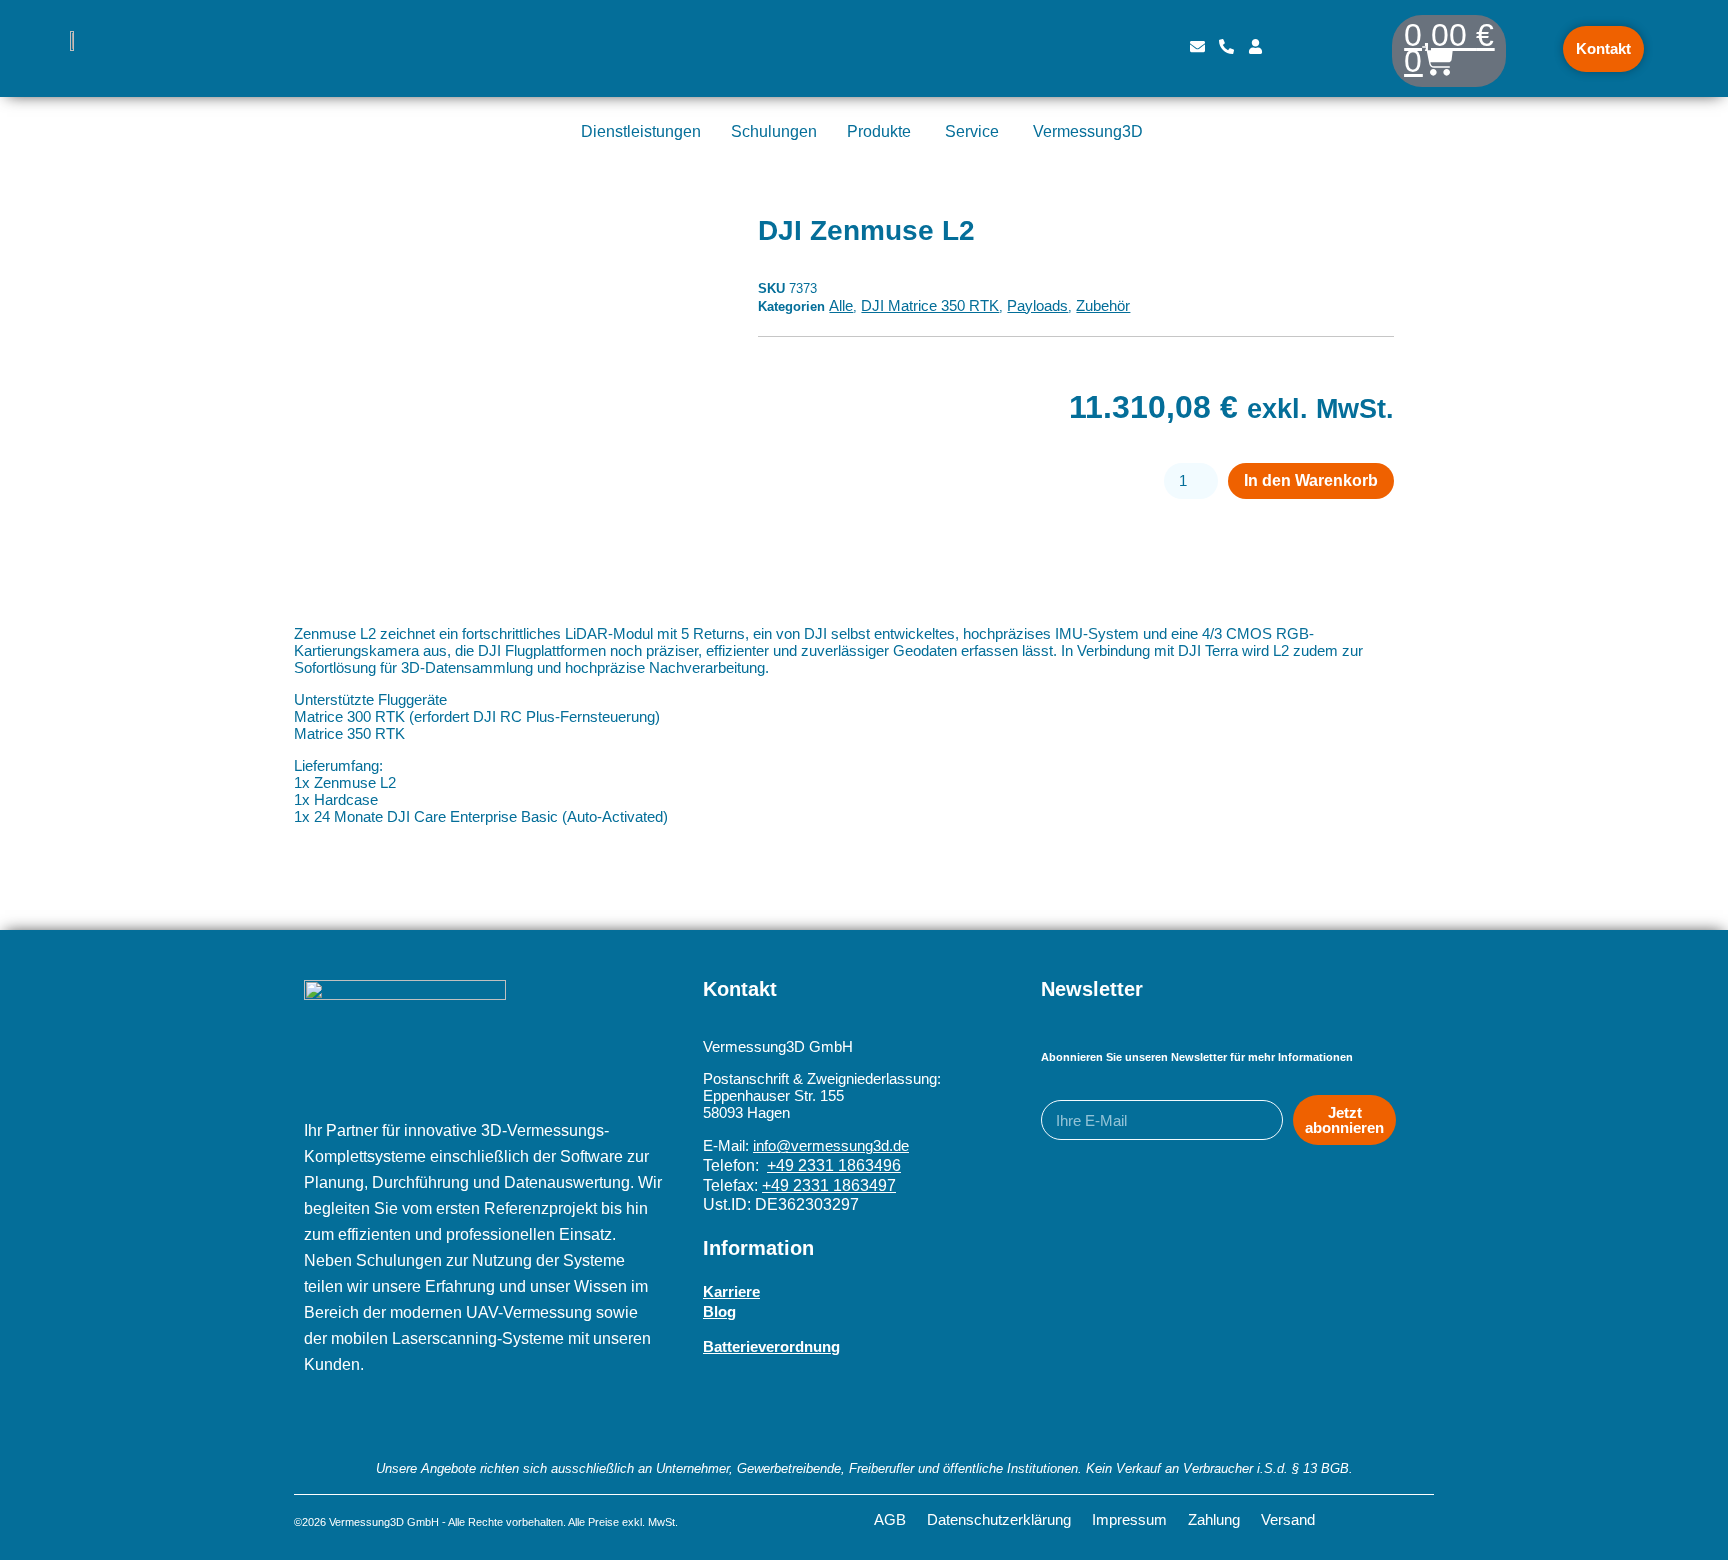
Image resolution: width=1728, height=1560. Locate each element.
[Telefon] (1226, 49)
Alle (841, 305)
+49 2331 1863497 (829, 1185)
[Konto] (1255, 49)
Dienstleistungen (641, 131)
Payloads (1037, 305)
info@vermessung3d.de (831, 1145)
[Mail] (1197, 49)
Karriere (731, 1291)
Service (972, 131)
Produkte (879, 131)
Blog (719, 1311)
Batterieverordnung (771, 1346)
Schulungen (774, 131)
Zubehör (1103, 305)
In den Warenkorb (1311, 480)
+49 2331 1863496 (834, 1165)
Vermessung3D (1088, 131)
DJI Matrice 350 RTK (930, 305)
